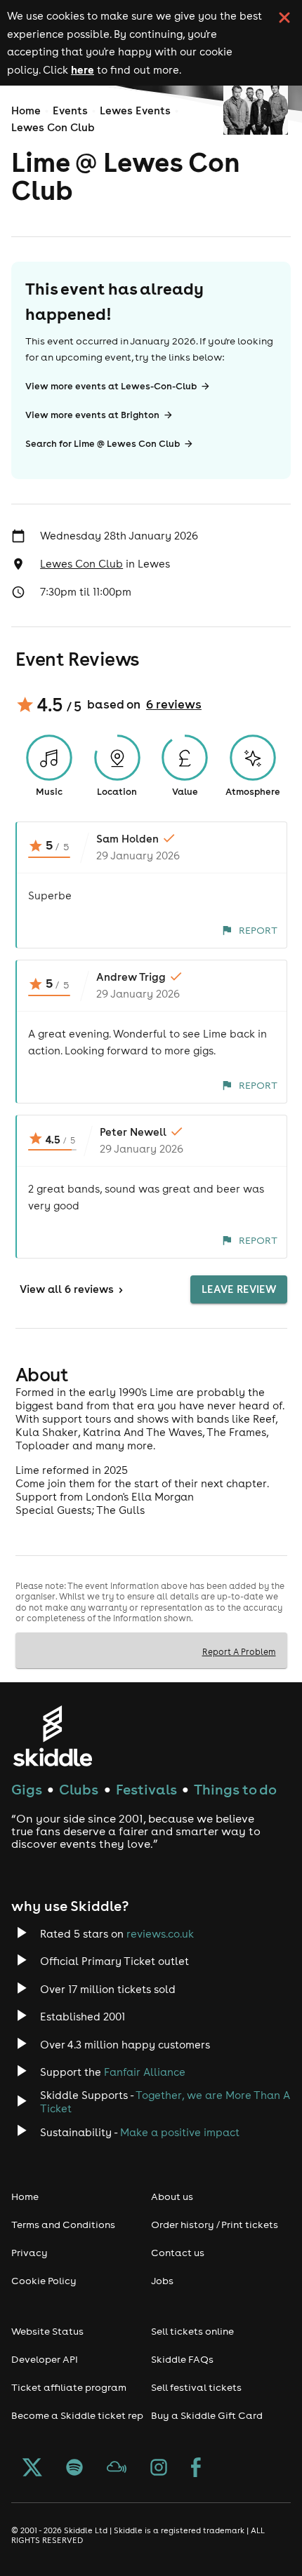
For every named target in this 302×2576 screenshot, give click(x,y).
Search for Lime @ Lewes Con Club (103, 444)
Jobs (162, 2281)
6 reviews (174, 704)
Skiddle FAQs (182, 2359)
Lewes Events (135, 110)
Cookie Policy (44, 2281)
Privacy (29, 2253)
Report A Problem (239, 1651)
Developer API (45, 2359)
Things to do (235, 1789)
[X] (32, 2469)
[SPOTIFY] (74, 2469)
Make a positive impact (180, 2132)
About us (172, 2196)
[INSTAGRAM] (159, 2469)
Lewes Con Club (53, 127)
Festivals (146, 1789)
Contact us (178, 2253)
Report (258, 930)
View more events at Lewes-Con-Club (111, 386)
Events (70, 110)
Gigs (27, 1789)
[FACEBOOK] (196, 2469)
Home (26, 110)
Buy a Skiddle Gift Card (207, 2415)
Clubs (79, 1789)
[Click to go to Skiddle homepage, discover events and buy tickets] (52, 1736)
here (83, 69)
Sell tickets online (192, 2331)
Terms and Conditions (63, 2225)
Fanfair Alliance (145, 2072)
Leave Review (239, 1289)
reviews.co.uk (160, 1934)
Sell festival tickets (196, 2387)
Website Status (47, 2331)
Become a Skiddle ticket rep (77, 2415)
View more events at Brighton (92, 415)
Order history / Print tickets (215, 2225)
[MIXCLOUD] (117, 2469)
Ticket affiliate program (69, 2387)
